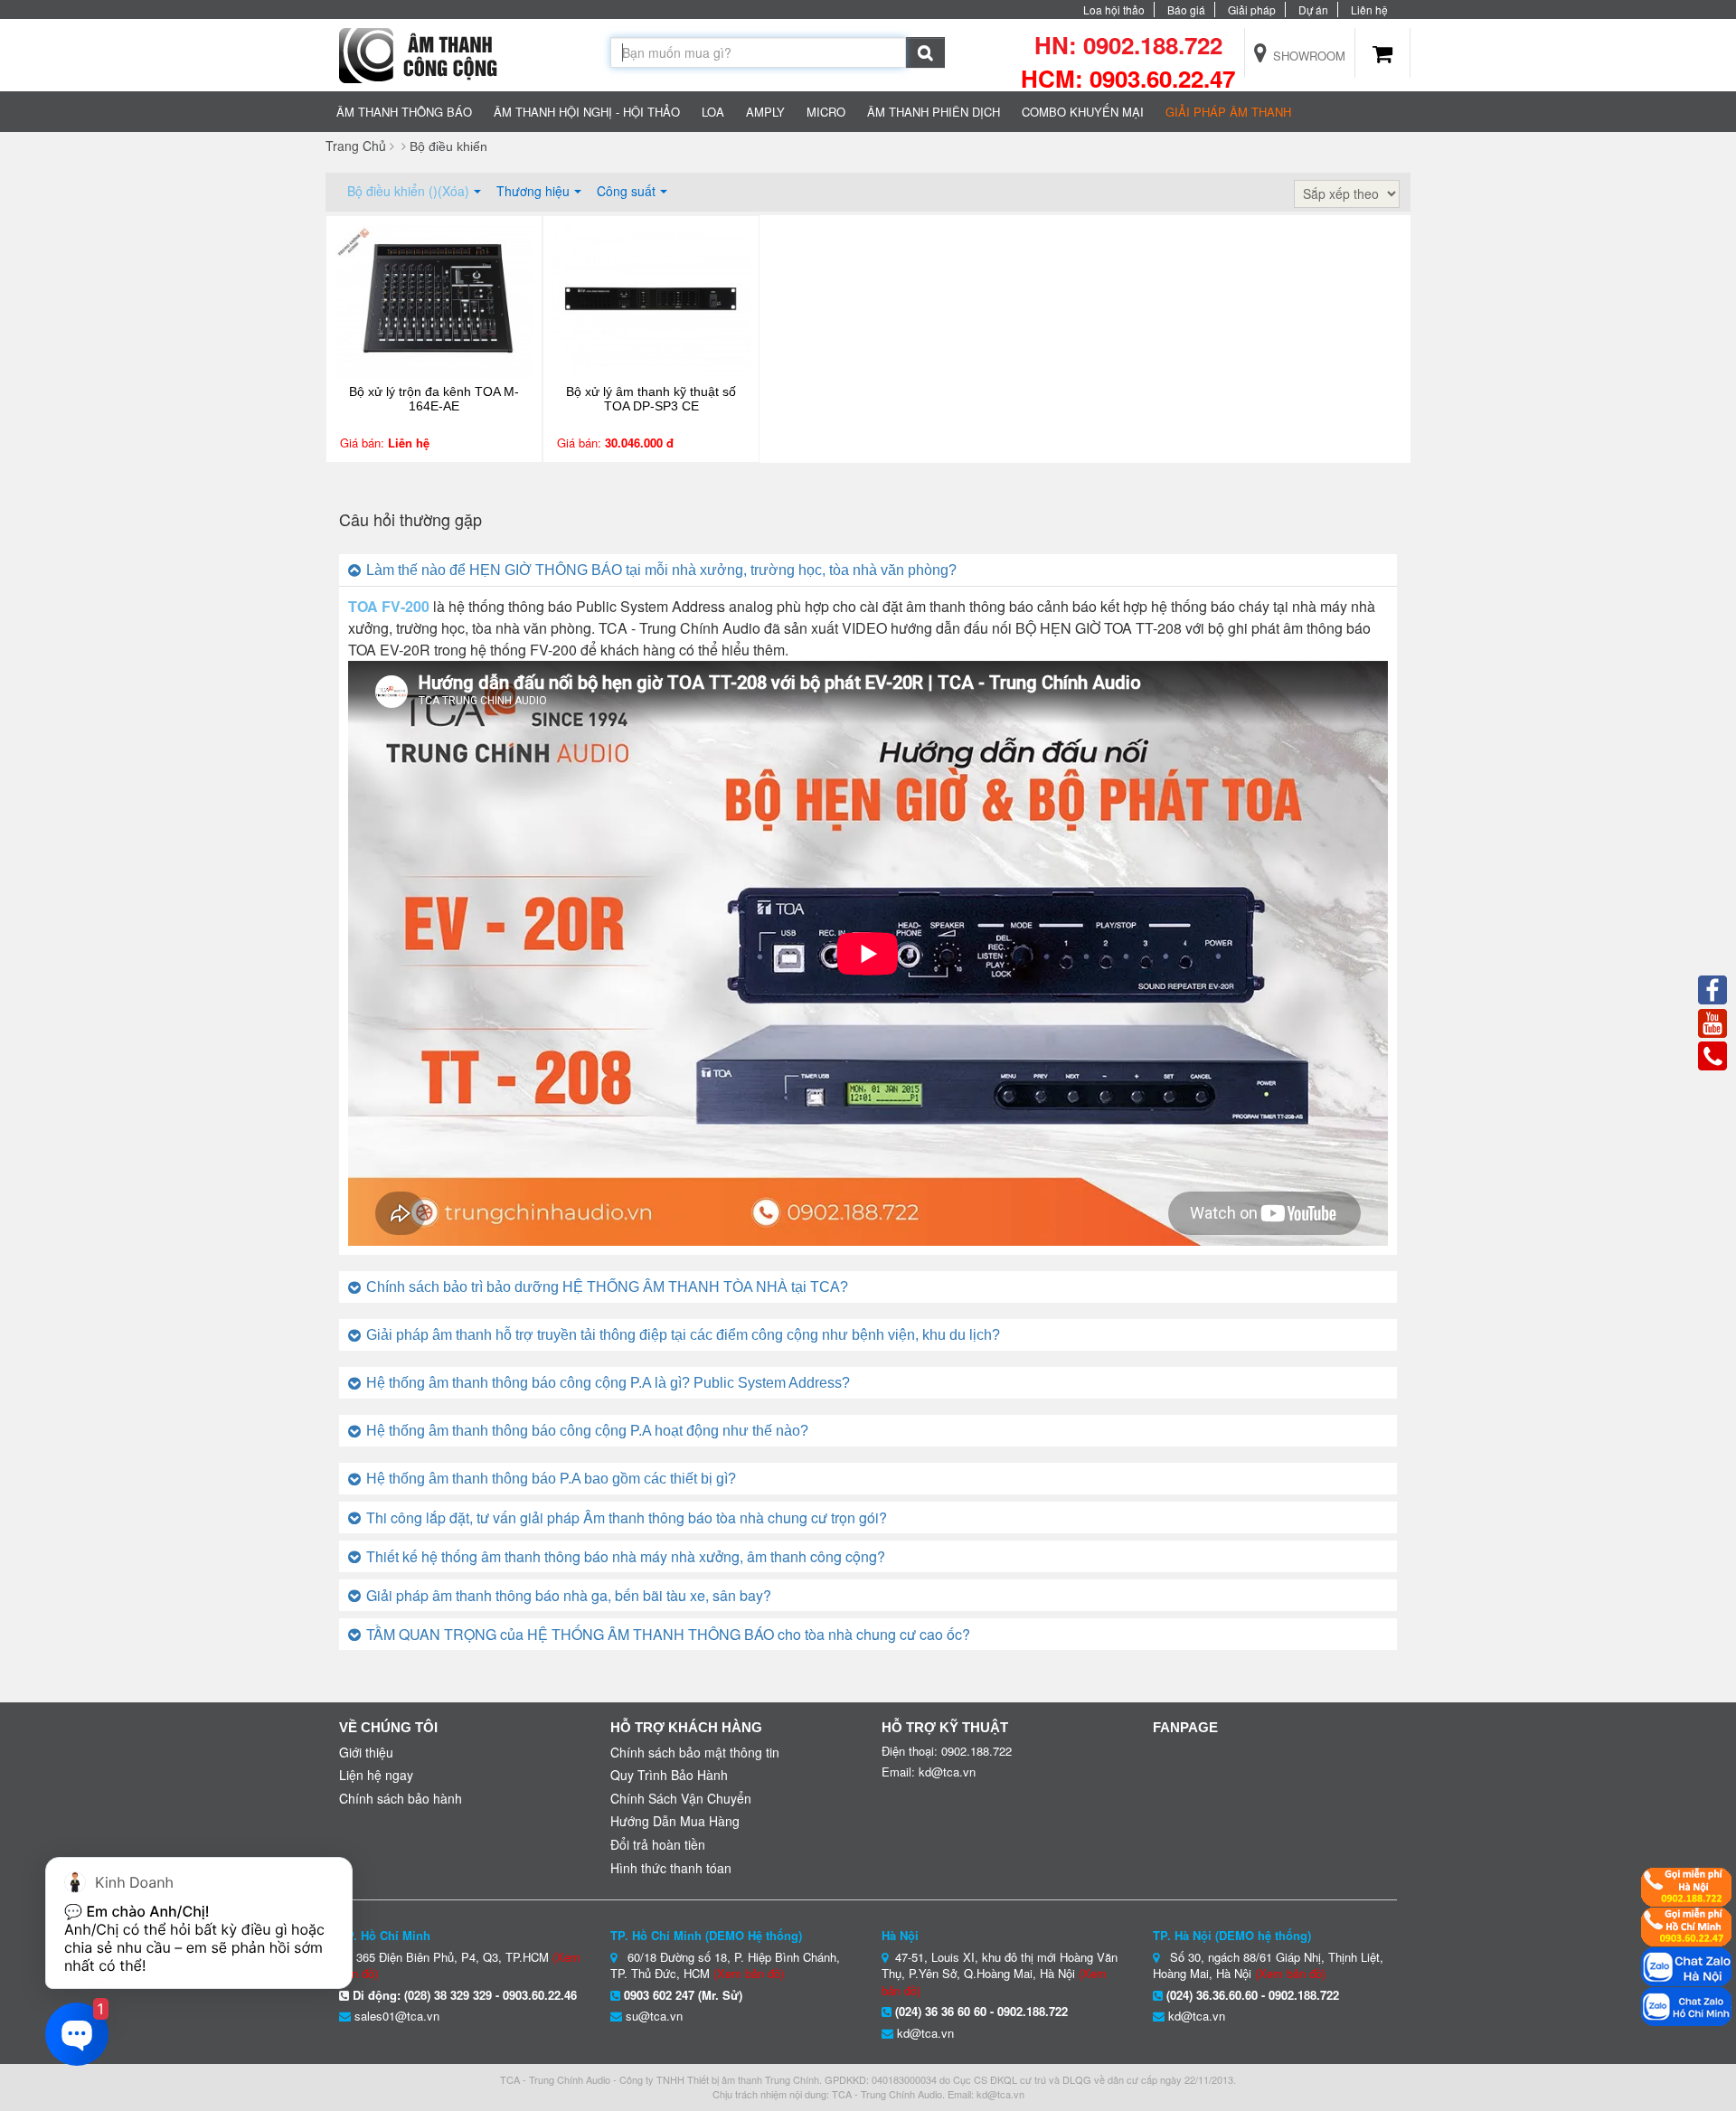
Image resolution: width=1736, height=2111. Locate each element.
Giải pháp (1252, 9)
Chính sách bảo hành (401, 1798)
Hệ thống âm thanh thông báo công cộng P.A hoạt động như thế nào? (587, 1431)
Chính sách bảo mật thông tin (695, 1752)
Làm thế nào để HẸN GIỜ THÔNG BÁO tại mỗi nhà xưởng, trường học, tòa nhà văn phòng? (661, 570)
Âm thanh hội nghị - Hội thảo (587, 112)
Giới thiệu (366, 1752)
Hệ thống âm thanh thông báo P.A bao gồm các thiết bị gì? (551, 1479)
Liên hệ (1369, 9)
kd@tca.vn (925, 2033)
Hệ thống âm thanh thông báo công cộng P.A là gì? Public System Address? (608, 1383)
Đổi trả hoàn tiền (658, 1844)
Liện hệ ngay (376, 1775)
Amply (765, 112)
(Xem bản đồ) (749, 1973)
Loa (713, 112)
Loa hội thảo (1114, 9)
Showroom (1307, 56)
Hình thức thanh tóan (671, 1868)
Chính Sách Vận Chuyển (681, 1798)
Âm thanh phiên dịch (934, 112)
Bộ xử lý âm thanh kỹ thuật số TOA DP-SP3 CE (651, 399)
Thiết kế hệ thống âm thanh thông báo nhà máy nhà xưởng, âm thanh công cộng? (626, 1556)
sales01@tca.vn (397, 2016)
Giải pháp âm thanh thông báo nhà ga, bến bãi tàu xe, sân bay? (569, 1595)
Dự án (1313, 9)
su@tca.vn (654, 2016)
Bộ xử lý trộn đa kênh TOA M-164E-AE (434, 399)
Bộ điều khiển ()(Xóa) (408, 191)
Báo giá (1186, 9)
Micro (826, 112)
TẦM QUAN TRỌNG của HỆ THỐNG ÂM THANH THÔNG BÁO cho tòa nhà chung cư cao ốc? (668, 1634)
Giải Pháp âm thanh (1228, 112)
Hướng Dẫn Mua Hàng (675, 1821)
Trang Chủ (356, 146)
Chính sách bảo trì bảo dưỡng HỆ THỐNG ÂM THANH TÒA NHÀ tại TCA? (607, 1287)
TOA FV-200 (389, 606)
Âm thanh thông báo (404, 112)
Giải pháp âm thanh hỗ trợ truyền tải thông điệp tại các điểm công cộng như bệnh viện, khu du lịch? (683, 1335)
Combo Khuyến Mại (1083, 112)
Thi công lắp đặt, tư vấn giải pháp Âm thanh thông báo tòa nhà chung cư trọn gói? (627, 1517)
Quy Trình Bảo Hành (669, 1775)
